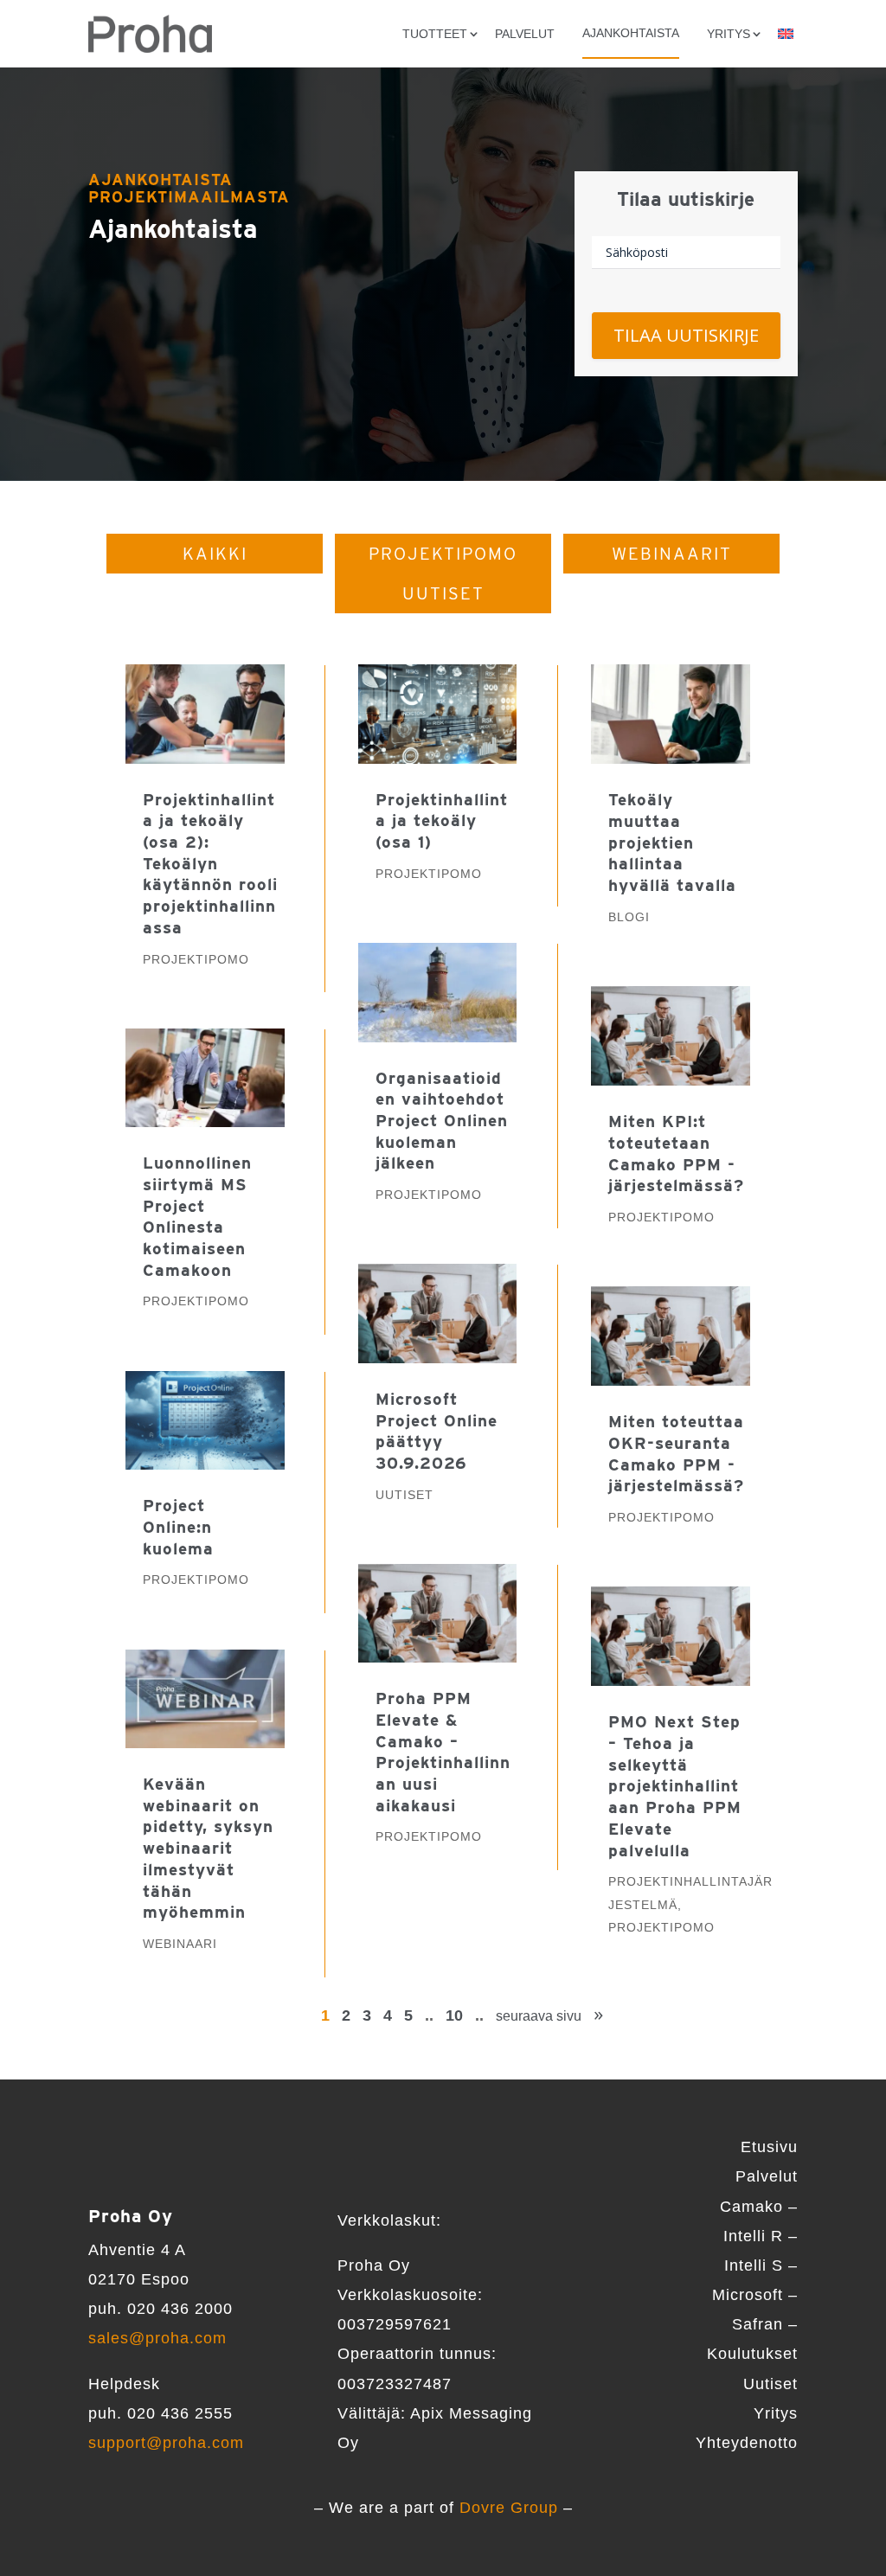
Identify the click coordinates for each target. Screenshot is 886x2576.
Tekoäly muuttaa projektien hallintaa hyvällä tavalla (672, 843)
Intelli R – (761, 2236)
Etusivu (769, 2147)
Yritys (776, 2413)
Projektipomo (443, 554)
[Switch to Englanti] (786, 34)
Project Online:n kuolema (178, 1527)
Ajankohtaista (631, 33)
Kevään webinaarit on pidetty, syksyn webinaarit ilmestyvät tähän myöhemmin (208, 1848)
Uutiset (443, 593)
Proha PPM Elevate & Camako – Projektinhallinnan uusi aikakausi (443, 1752)
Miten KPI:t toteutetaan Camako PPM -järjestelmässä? (676, 1153)
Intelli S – (761, 2265)
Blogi (629, 917)
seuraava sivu (539, 2016)
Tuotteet (435, 34)
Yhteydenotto (747, 2443)
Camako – (759, 2207)
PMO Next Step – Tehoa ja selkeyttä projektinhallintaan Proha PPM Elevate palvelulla (675, 1786)
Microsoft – (755, 2295)
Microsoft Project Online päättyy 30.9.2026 (437, 1431)
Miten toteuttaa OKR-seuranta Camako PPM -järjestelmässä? (676, 1454)
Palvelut (525, 34)
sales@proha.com (157, 2338)
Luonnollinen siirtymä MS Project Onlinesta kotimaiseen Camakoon (197, 1216)
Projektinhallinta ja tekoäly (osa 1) (442, 821)
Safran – (765, 2324)
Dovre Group (509, 2508)
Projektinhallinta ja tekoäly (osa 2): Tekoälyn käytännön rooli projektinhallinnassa (210, 864)
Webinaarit (672, 554)
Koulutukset (752, 2354)
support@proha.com (166, 2443)
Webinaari (180, 1944)
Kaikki (215, 554)
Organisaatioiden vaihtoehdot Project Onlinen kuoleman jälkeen (442, 1121)
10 (454, 2015)
